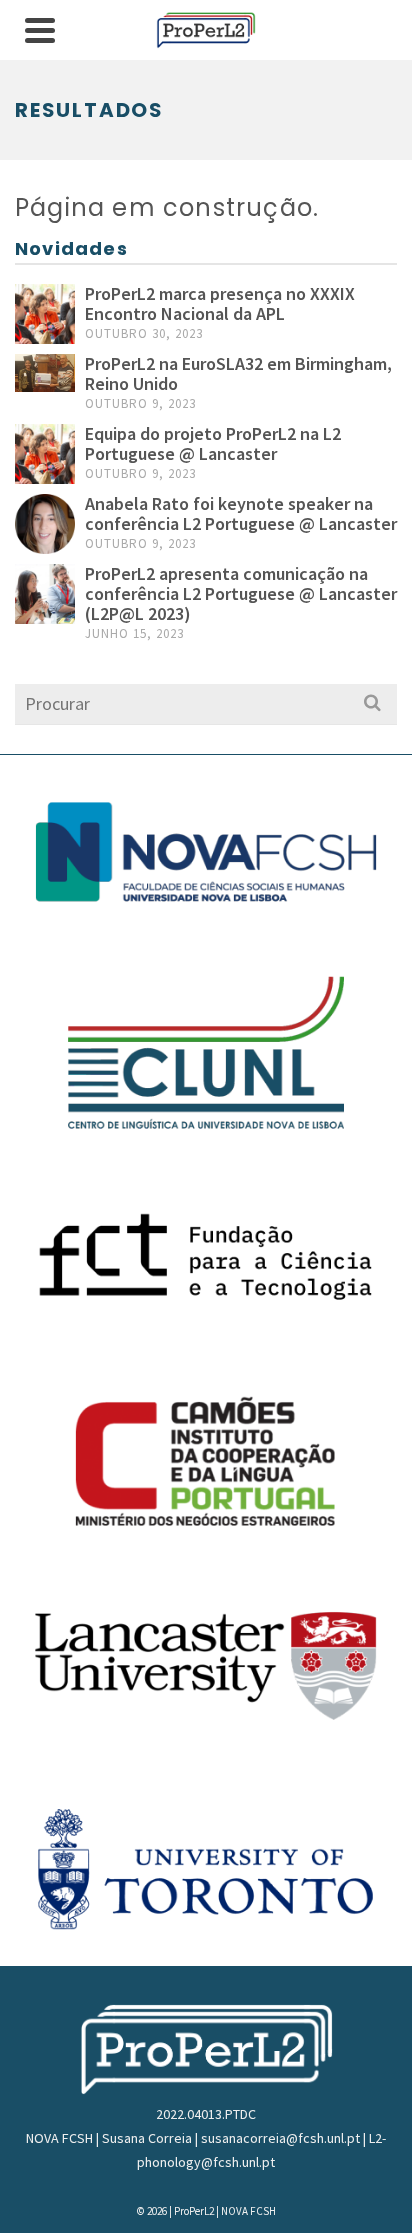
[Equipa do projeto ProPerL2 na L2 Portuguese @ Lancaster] (45, 454)
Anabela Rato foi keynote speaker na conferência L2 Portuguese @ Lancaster (241, 513)
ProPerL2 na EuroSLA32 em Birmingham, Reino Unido (238, 373)
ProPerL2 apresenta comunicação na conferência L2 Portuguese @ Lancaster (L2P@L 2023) (241, 593)
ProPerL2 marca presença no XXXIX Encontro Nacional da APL (220, 303)
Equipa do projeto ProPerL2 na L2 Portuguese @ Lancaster (213, 443)
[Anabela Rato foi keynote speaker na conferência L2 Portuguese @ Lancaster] (45, 524)
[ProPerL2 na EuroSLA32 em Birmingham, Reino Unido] (45, 373)
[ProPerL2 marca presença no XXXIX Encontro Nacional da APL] (45, 314)
